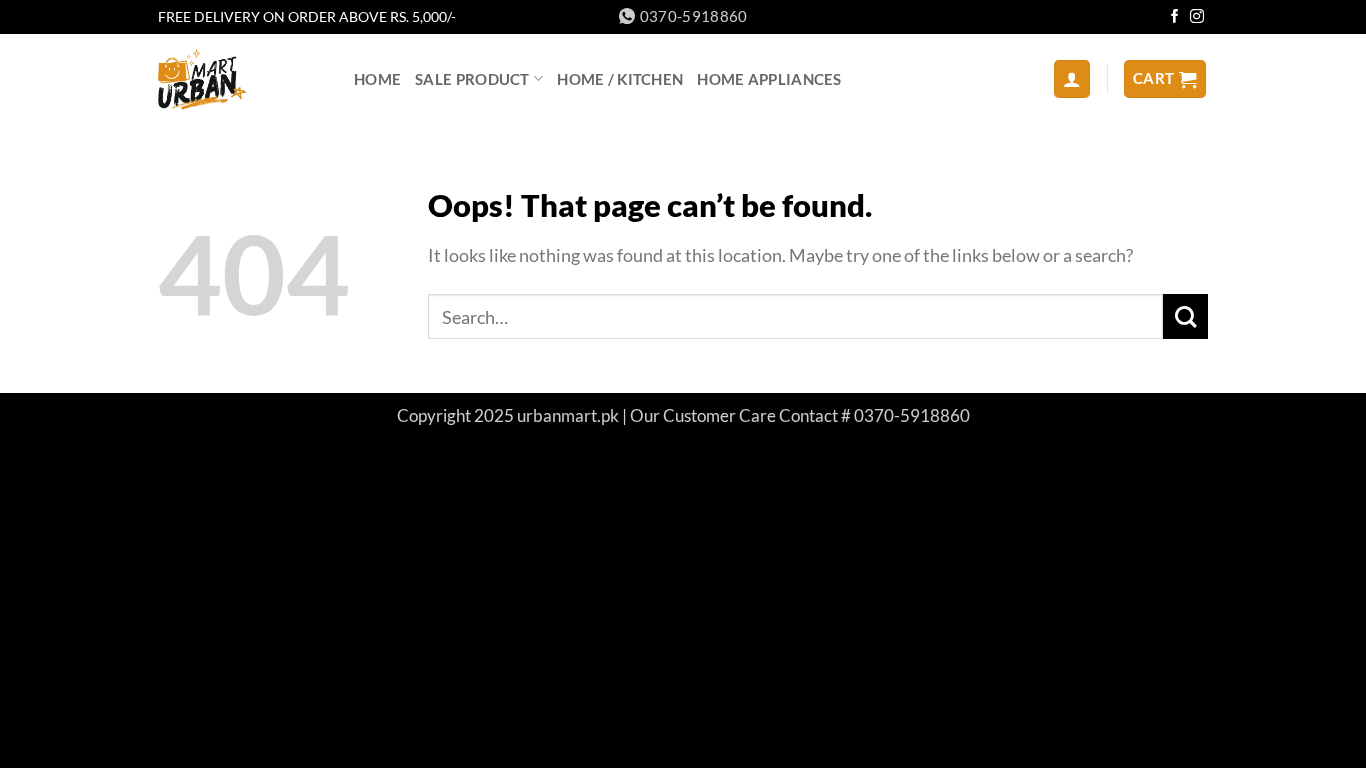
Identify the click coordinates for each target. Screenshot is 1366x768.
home (377, 79)
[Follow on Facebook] (1175, 17)
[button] (1072, 78)
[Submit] (1185, 316)
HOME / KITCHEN (620, 79)
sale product (472, 79)
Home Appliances (769, 79)
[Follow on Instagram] (1197, 17)
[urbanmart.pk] (241, 79)
